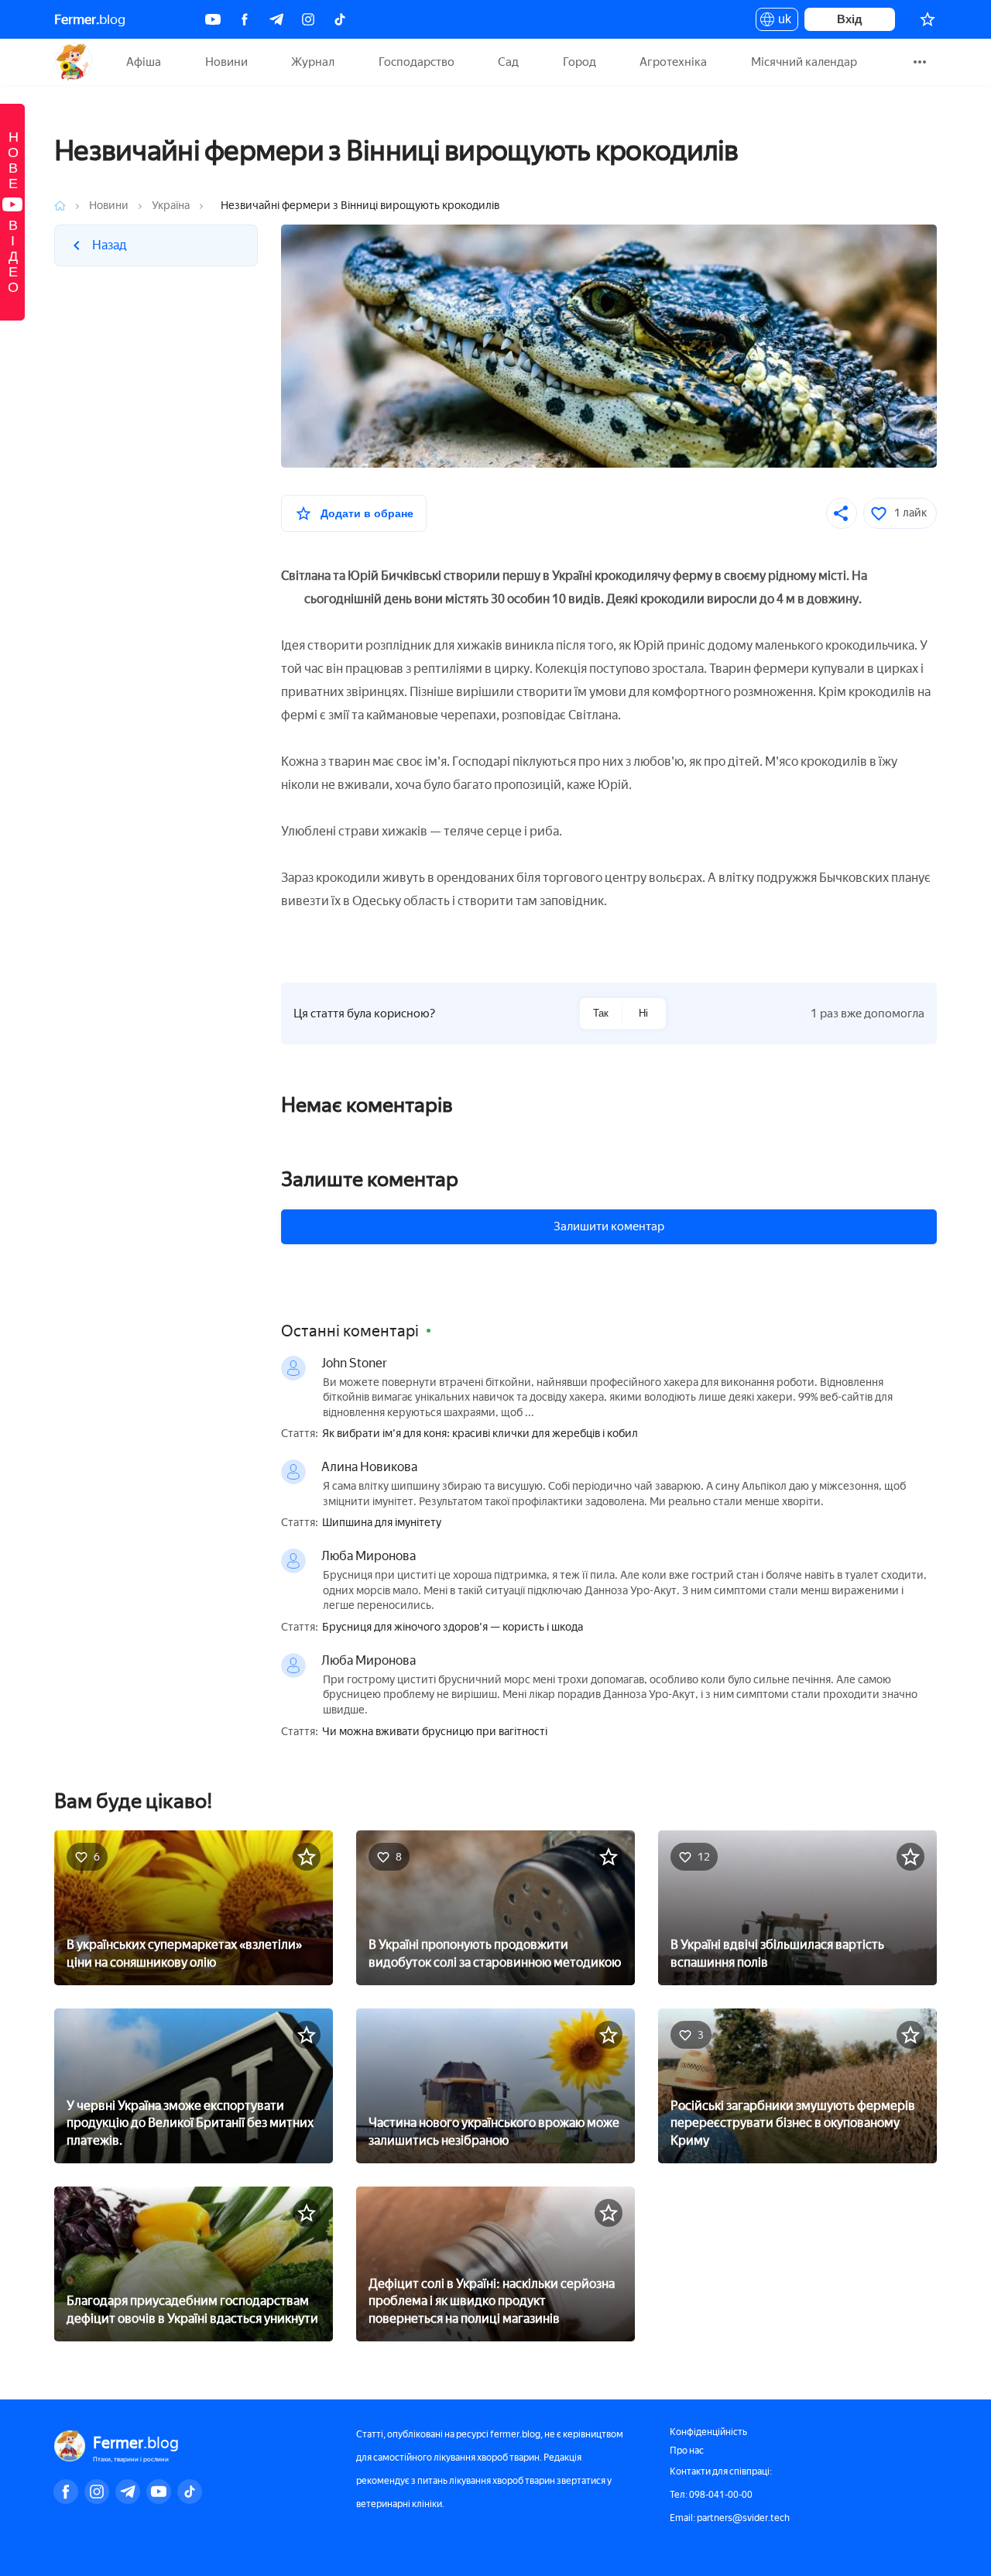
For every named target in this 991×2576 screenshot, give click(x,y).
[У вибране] (307, 1857)
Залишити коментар (609, 1226)
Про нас (687, 2451)
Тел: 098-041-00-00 (711, 2495)
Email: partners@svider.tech (730, 2518)
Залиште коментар (370, 1179)
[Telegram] (276, 19)
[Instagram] (308, 19)
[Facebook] (245, 19)
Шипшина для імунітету (382, 1523)
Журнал (313, 62)
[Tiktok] (340, 19)
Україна (171, 206)
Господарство (417, 62)
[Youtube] (213, 19)
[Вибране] (928, 19)
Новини (226, 62)
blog (90, 19)
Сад (508, 62)
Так (601, 1013)
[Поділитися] (842, 513)
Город (580, 62)
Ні (643, 1013)
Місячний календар (804, 62)
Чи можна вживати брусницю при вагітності (435, 1732)
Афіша (144, 62)
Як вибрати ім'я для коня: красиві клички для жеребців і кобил (480, 1434)
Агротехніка (673, 62)
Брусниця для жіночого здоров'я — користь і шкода (453, 1628)
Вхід (850, 19)
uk (781, 22)
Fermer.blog (73, 62)
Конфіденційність (708, 2432)
